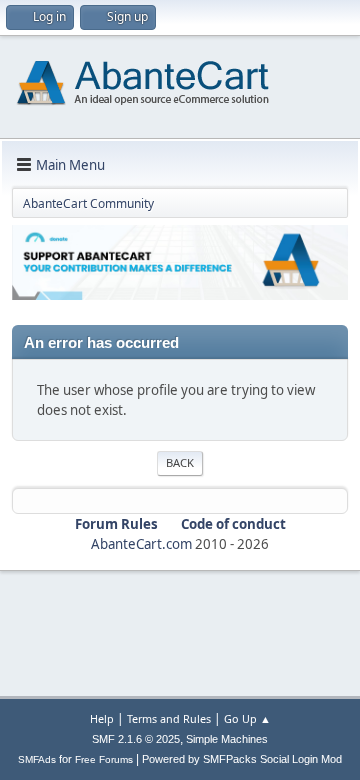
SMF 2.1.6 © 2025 (136, 739)
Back (180, 462)
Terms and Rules (169, 718)
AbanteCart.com (141, 544)
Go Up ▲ (247, 718)
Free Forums (104, 759)
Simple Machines (227, 739)
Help (102, 718)
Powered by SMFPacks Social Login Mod (242, 759)
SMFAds (37, 759)
